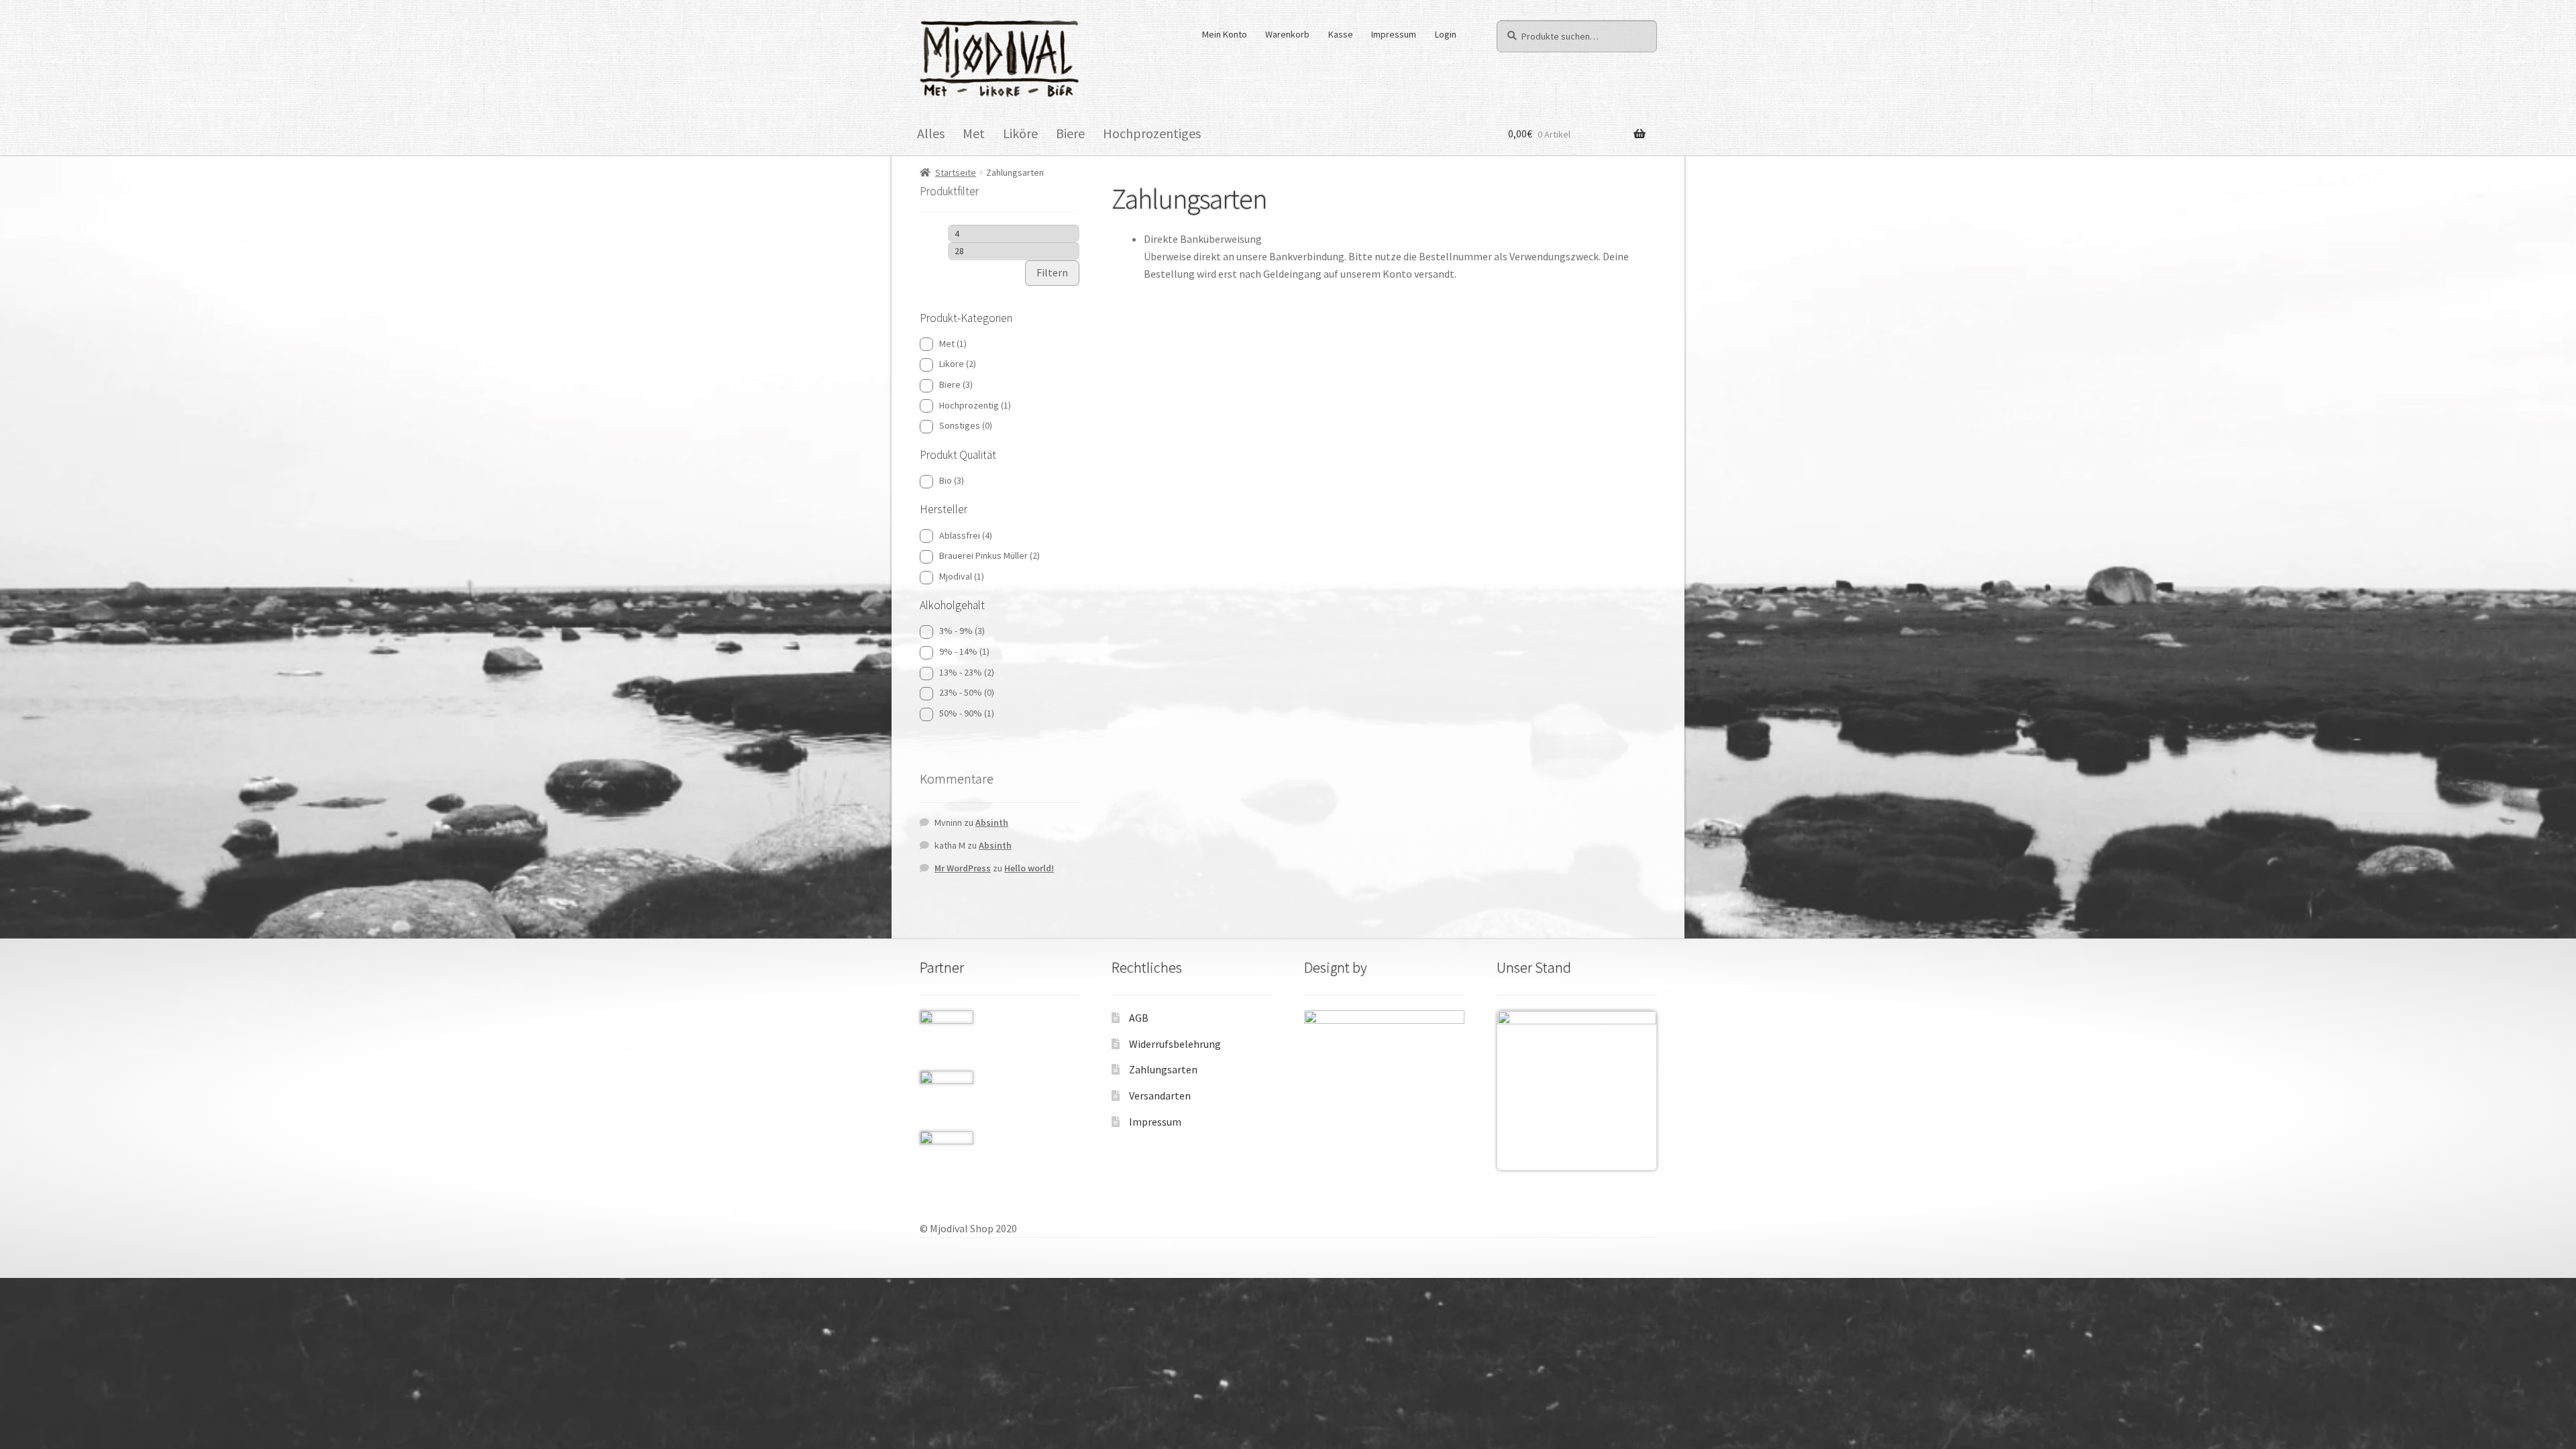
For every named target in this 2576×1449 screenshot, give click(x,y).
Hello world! (1029, 868)
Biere (1070, 133)
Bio (952, 480)
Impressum (1394, 34)
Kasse (1341, 34)
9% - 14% (964, 651)
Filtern (1052, 272)
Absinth (992, 822)
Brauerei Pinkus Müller (989, 555)
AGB (1139, 1018)
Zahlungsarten (1163, 1069)
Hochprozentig (975, 405)
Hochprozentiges (1152, 133)
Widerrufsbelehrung (1175, 1044)
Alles (931, 133)
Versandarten (1160, 1095)
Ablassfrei (966, 535)
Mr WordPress (963, 868)
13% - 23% (967, 672)
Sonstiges (966, 425)
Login (1446, 34)
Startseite (956, 172)
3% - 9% (962, 631)
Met (974, 133)
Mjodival (962, 576)
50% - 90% (967, 713)
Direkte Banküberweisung (1203, 239)
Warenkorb (1287, 34)
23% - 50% (967, 692)
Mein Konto (1225, 34)
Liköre (1020, 133)
